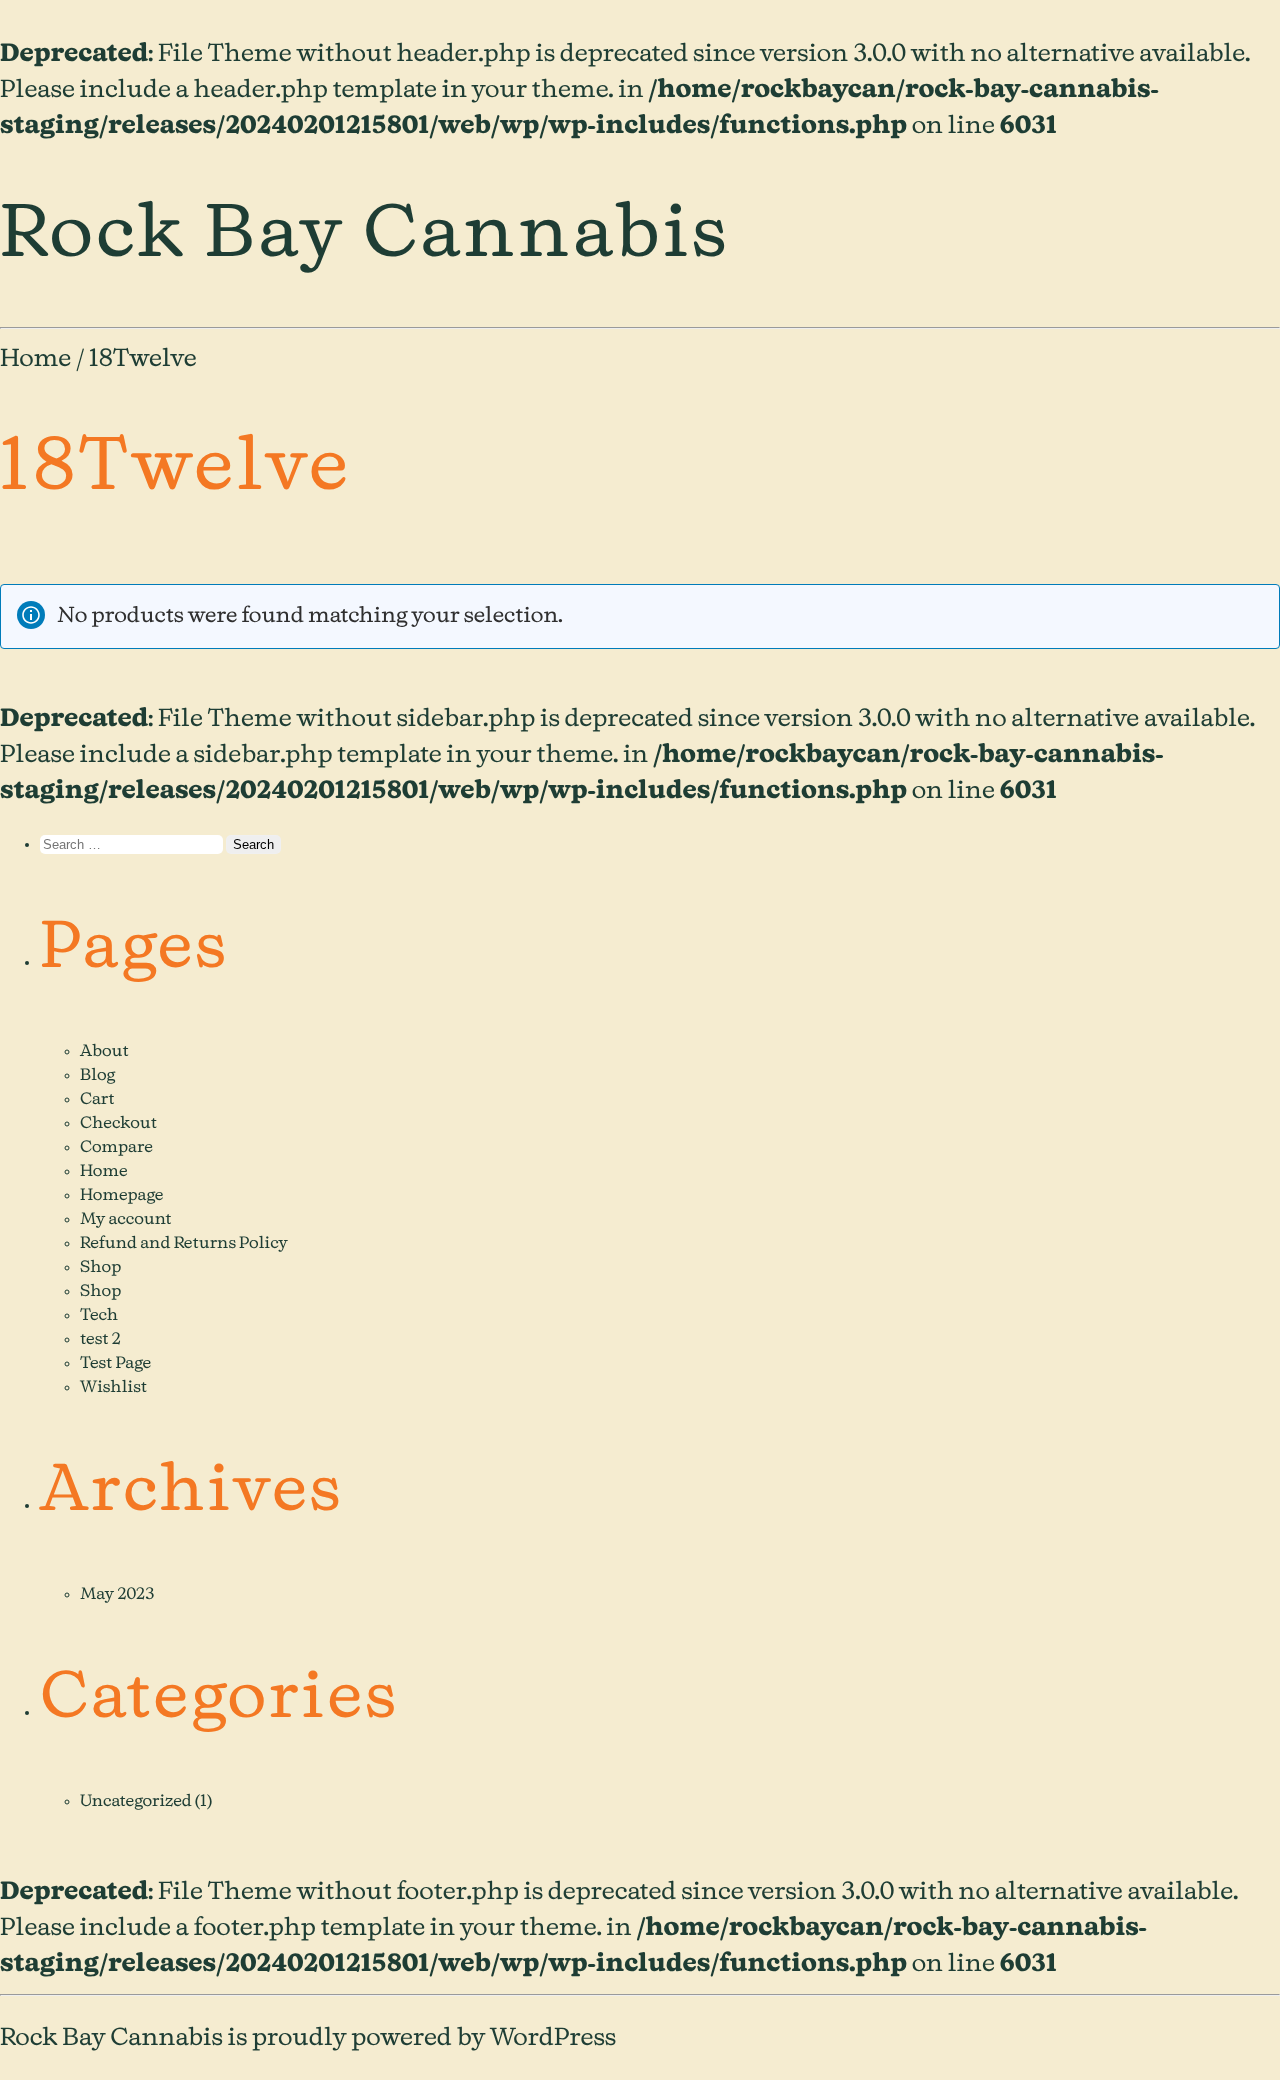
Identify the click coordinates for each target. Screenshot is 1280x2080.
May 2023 (117, 1595)
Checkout (118, 1124)
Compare (116, 1148)
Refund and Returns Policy (184, 1244)
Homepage (121, 1196)
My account (126, 1220)
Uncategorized (136, 1802)
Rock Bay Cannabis (365, 235)
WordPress (553, 2038)
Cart (97, 1100)
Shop (100, 1268)
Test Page (115, 1364)
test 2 (100, 1340)
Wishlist (113, 1388)
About (104, 1052)
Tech (99, 1316)
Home (35, 359)
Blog (97, 1076)
